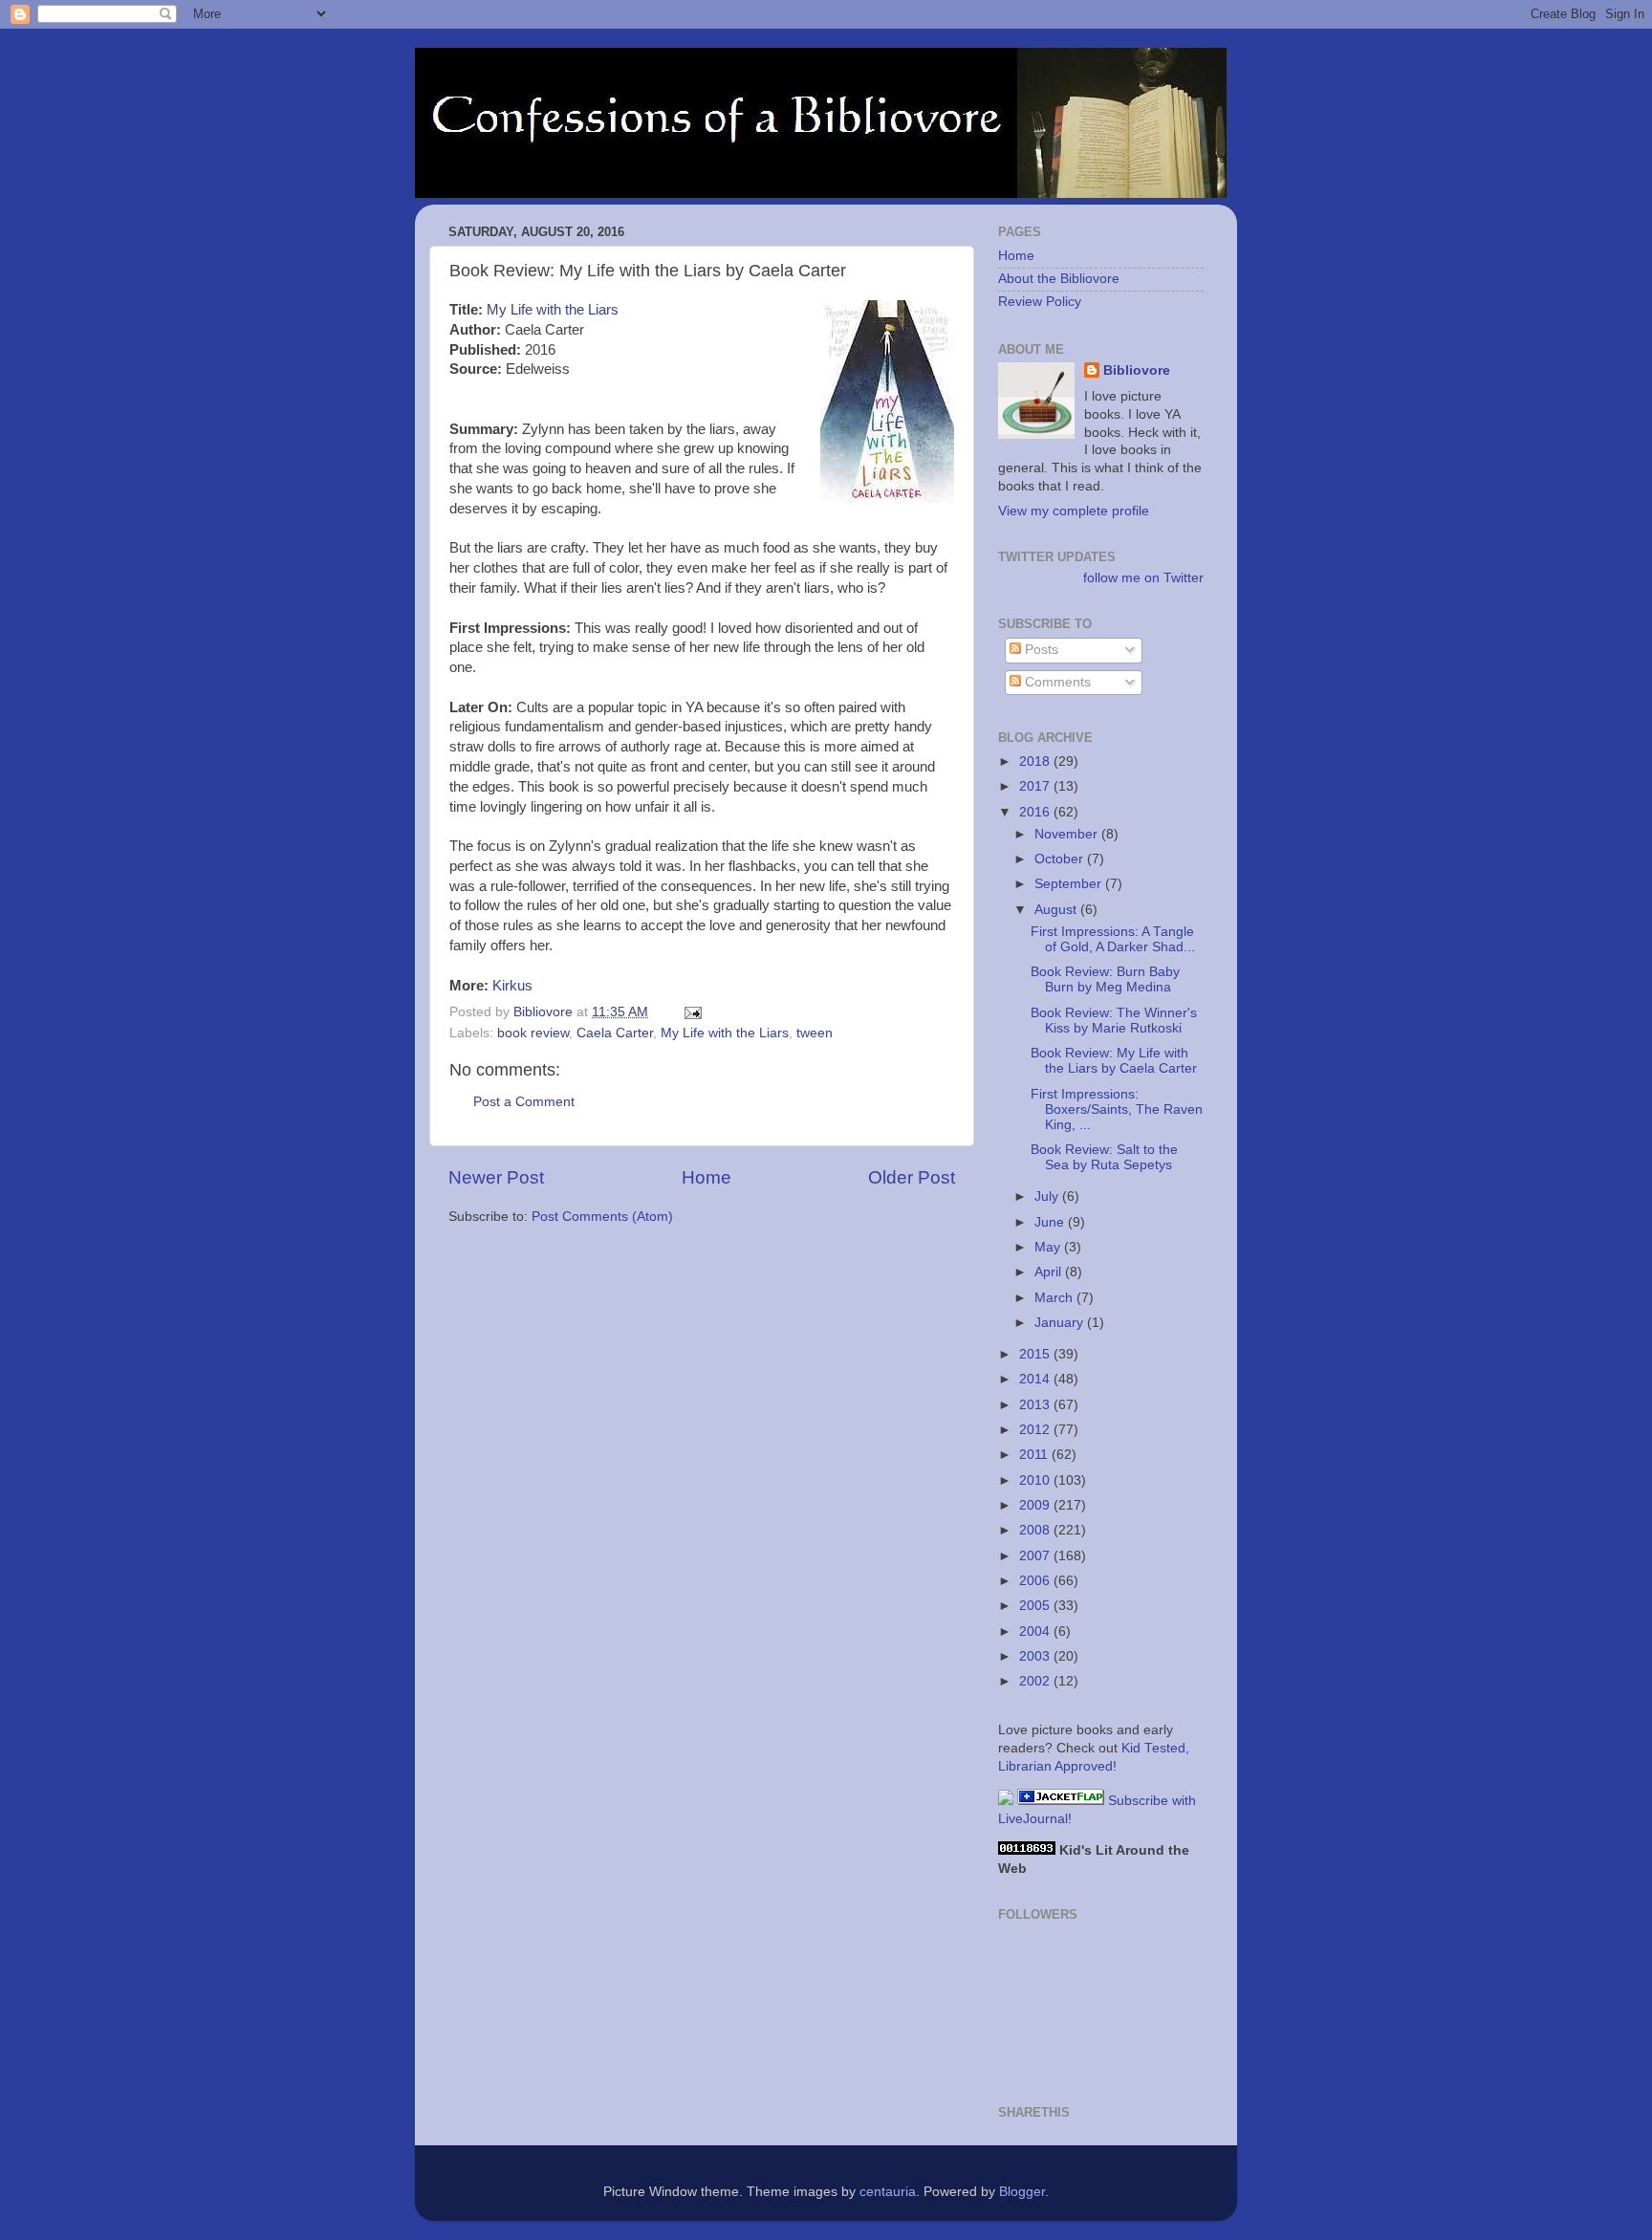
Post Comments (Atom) (602, 1217)
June (1051, 1222)
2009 (1036, 1505)
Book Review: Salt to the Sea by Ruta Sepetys (1104, 1157)
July (1048, 1196)
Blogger (1022, 2192)
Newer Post (496, 1177)
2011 (1035, 1455)
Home (706, 1177)
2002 (1036, 1681)
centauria (888, 2192)
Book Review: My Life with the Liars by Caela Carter (1114, 1061)
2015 (1036, 1354)
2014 (1036, 1379)
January (1061, 1323)
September (1070, 884)
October (1061, 859)
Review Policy (1040, 302)
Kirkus (512, 986)
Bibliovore (1137, 370)
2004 (1036, 1631)
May (1049, 1247)
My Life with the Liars (553, 310)
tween (815, 1033)
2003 (1036, 1656)
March (1055, 1298)
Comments (1056, 682)
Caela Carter (615, 1033)
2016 (1036, 812)
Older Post (912, 1177)
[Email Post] (692, 1012)
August (1057, 910)
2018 (1036, 761)
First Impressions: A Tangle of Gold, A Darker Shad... (1113, 939)
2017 (1036, 786)
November (1068, 834)
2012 (1036, 1430)
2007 (1036, 1556)
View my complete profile (1074, 511)
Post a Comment (524, 1102)
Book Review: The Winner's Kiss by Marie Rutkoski (1114, 1021)
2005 (1036, 1606)
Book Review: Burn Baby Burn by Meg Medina (1105, 979)
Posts (1040, 650)
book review (533, 1033)
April (1050, 1272)
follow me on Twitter (1143, 578)
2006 (1036, 1581)
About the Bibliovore (1059, 279)
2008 (1036, 1530)
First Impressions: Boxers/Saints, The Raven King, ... (1117, 1109)
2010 (1036, 1480)
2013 (1036, 1405)
